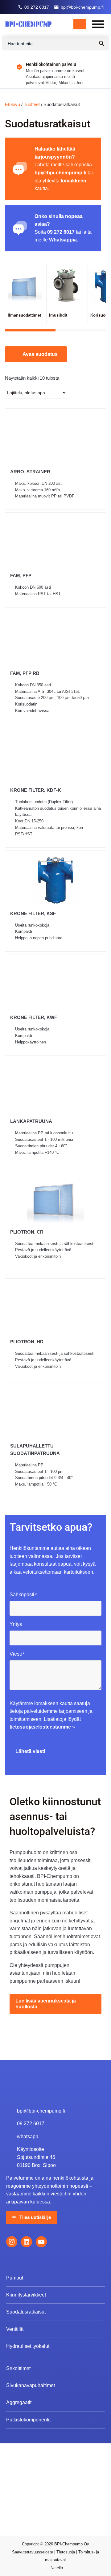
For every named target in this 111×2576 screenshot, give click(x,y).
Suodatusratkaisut (26, 2312)
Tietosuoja (66, 2552)
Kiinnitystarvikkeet (26, 2295)
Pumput (15, 2278)
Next (99, 298)
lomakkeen (74, 181)
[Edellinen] (4, 70)
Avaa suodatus (40, 354)
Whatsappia (63, 240)
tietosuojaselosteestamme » (42, 1727)
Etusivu (12, 104)
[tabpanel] (25, 294)
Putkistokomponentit (28, 2420)
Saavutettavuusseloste (33, 2552)
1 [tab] (30, 330)
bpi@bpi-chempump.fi (82, 7)
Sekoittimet (18, 2368)
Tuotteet (32, 104)
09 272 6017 (37, 7)
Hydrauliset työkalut (28, 2346)
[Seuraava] (107, 70)
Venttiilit (15, 2329)
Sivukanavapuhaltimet (31, 2385)
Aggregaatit (19, 2403)
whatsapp (28, 2137)
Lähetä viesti (30, 1751)
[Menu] (98, 24)
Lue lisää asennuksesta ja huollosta (46, 2004)
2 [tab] (81, 330)
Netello (57, 2568)
